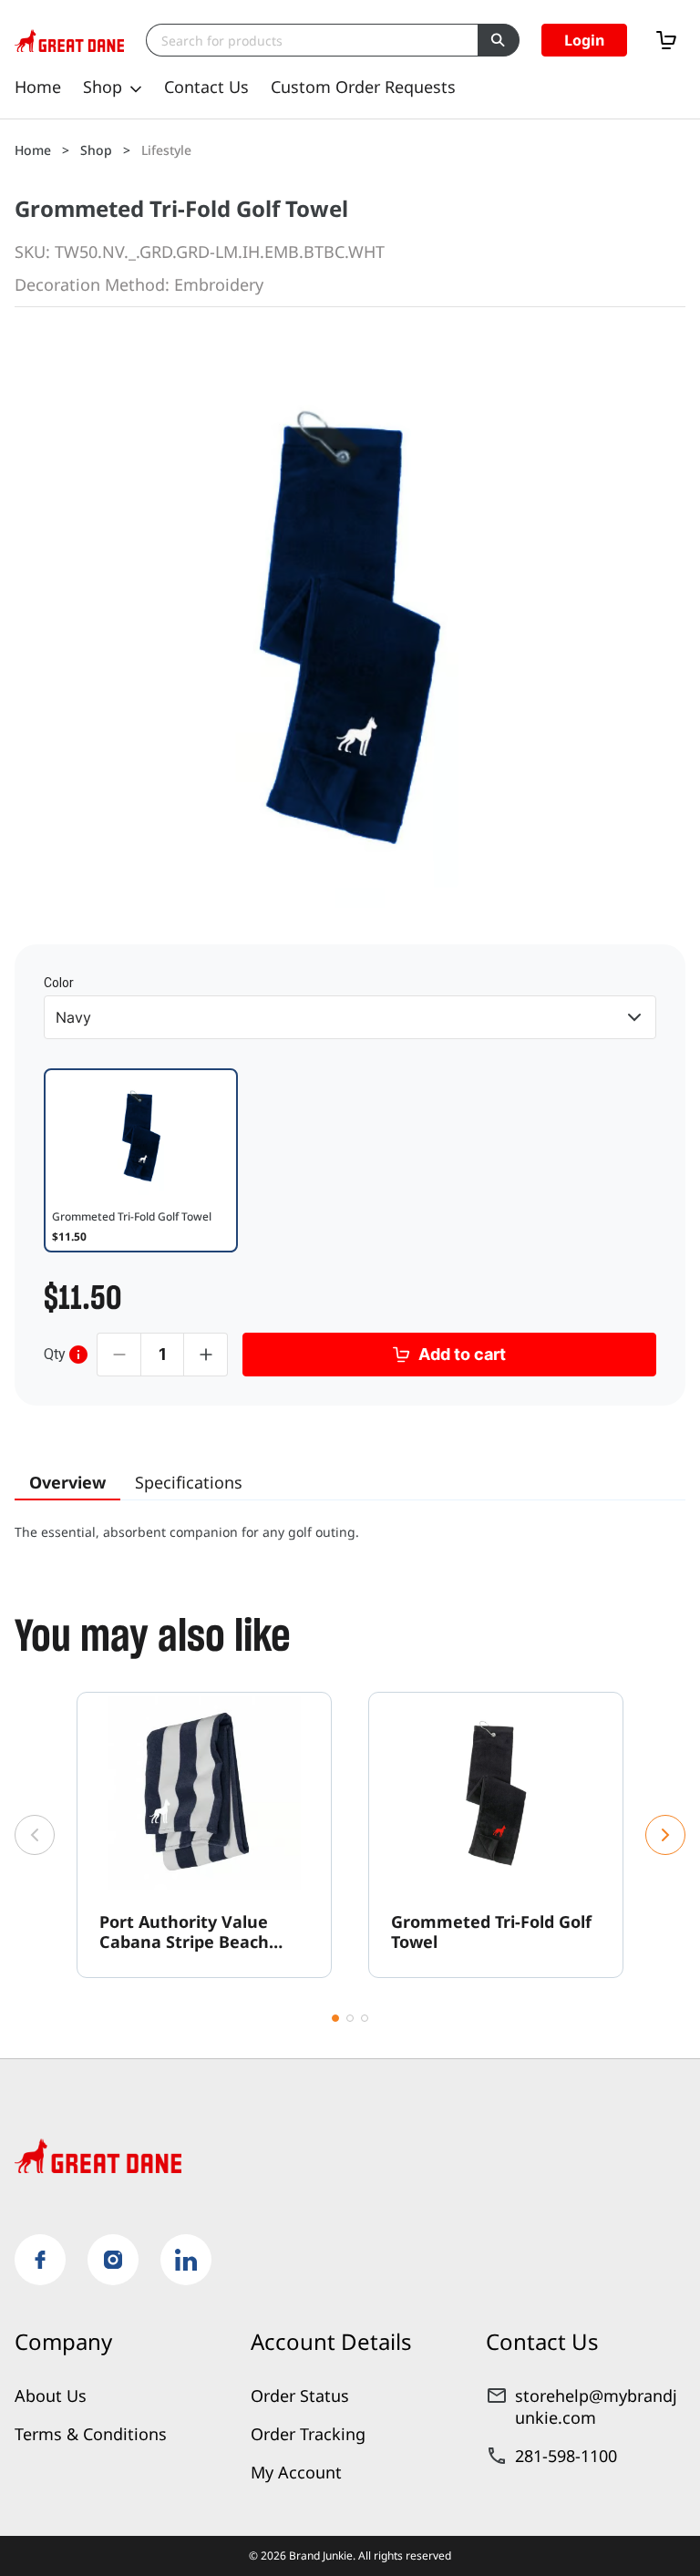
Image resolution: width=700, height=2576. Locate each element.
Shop (103, 87)
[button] (584, 40)
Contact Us (206, 87)
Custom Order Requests (363, 87)
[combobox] (312, 40)
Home (38, 87)
